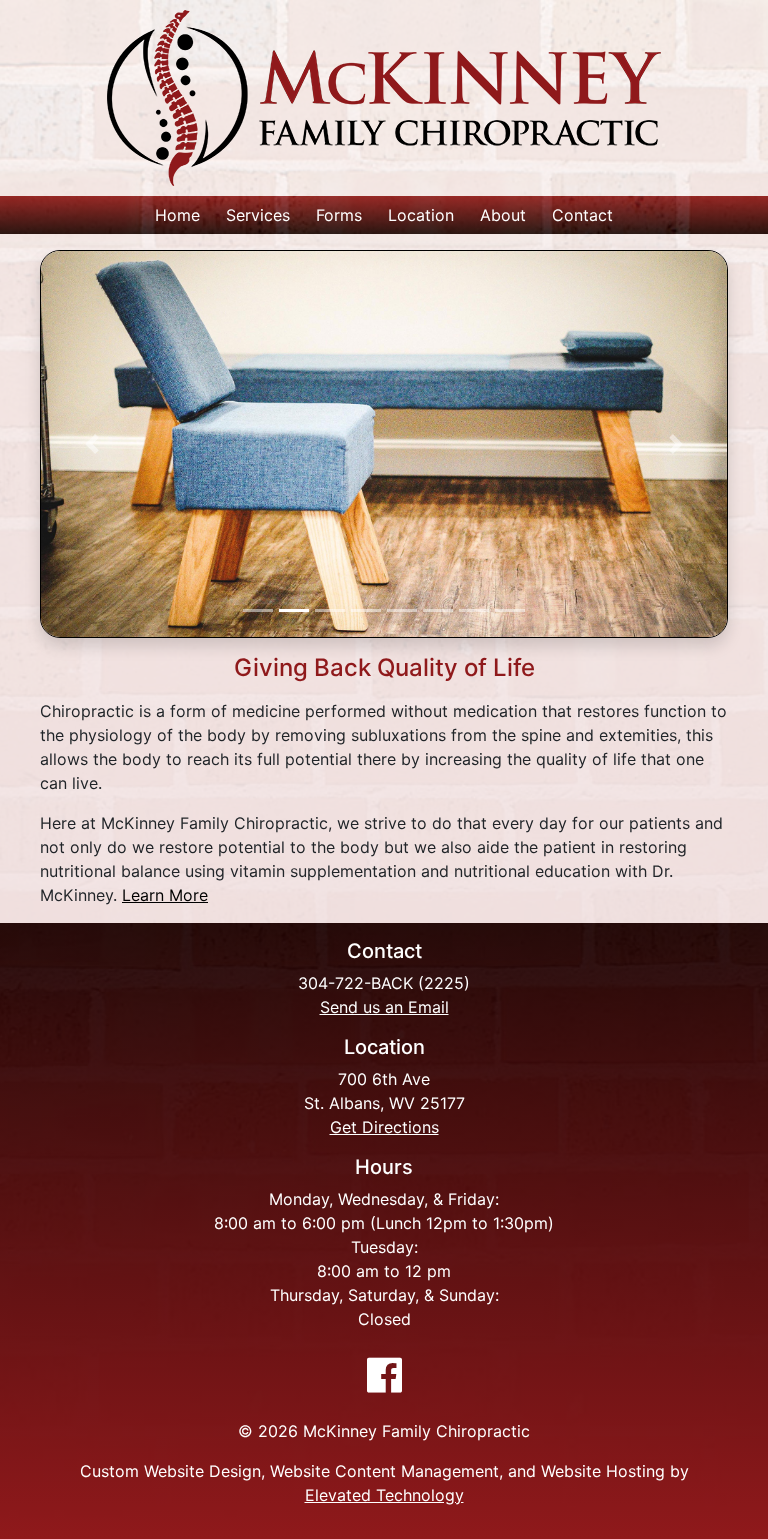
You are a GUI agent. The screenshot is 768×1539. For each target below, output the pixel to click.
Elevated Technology (384, 1495)
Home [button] (177, 215)
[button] (91, 444)
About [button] (503, 215)
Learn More (165, 895)
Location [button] (421, 215)
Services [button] (258, 215)
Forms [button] (339, 215)
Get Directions (384, 1127)
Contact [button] (582, 215)
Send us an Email (384, 1007)
